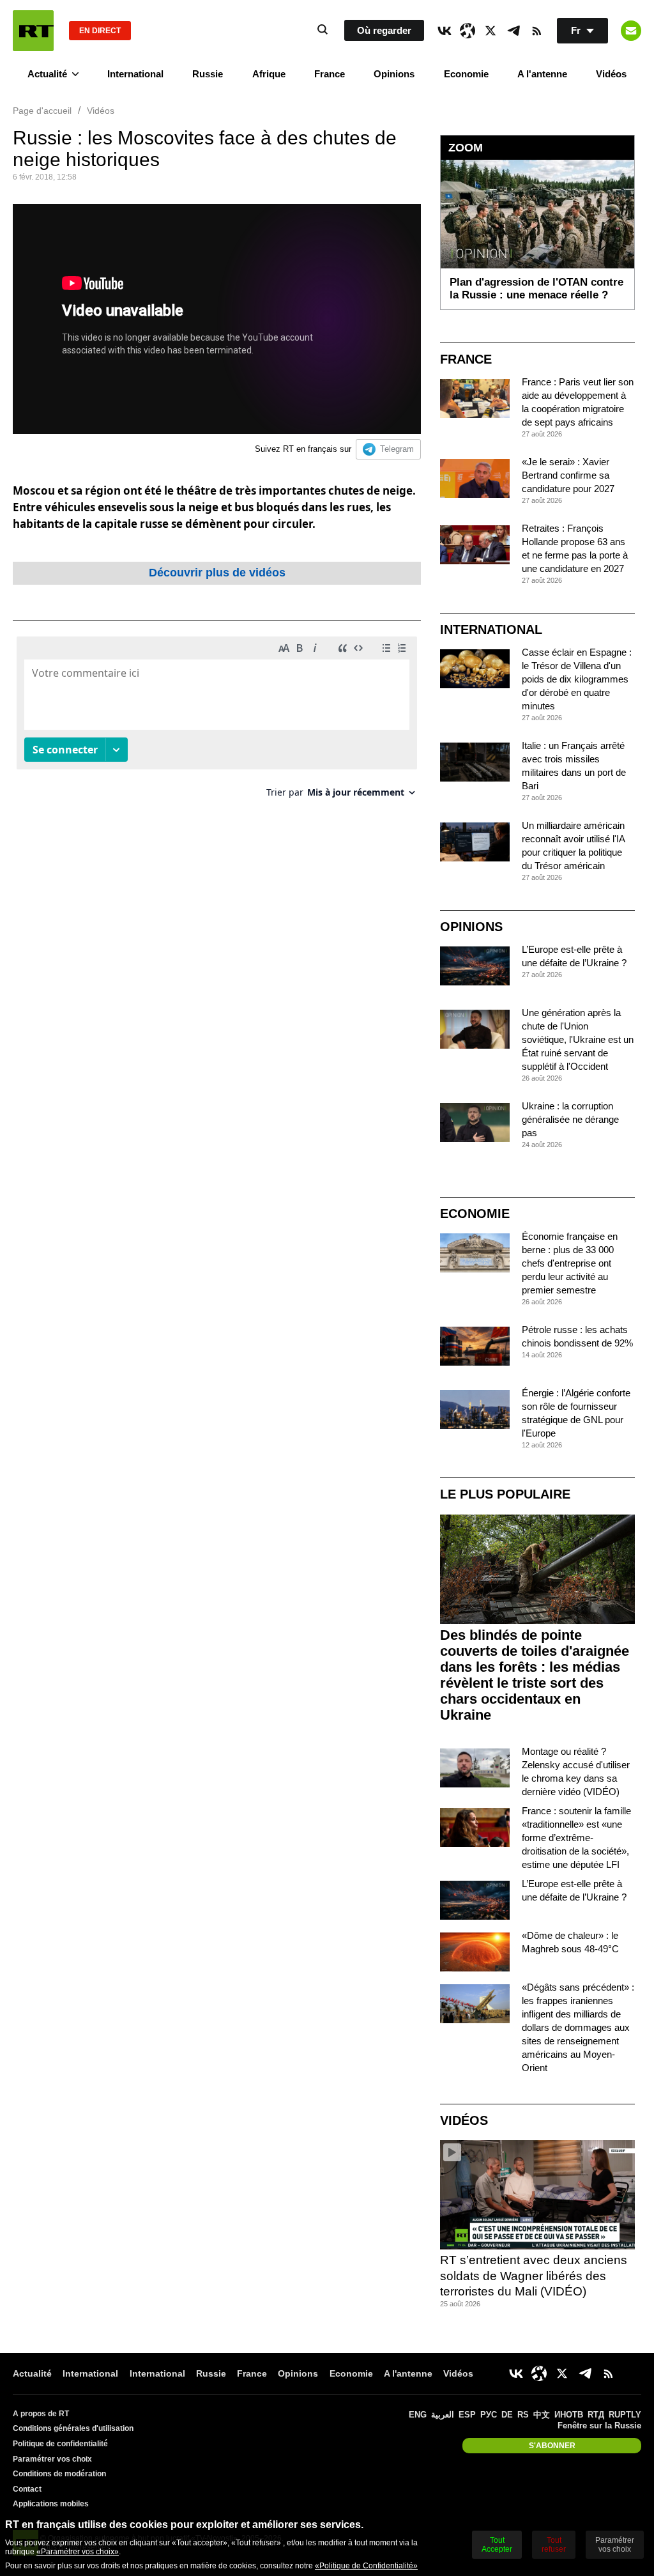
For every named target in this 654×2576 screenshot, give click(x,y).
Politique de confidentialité (60, 2444)
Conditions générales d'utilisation (73, 2428)
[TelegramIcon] (513, 31)
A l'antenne (542, 74)
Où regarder (384, 30)
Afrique (269, 74)
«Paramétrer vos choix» (78, 2552)
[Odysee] (468, 31)
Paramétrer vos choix (52, 2459)
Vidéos (611, 74)
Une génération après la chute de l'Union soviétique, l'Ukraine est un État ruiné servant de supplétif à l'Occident (578, 1039)
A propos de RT (41, 2414)
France (330, 74)
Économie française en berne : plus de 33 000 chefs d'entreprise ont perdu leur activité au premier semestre (570, 1263)
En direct (100, 31)
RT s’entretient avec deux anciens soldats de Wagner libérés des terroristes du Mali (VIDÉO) (534, 2276)
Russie (208, 74)
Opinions (394, 74)
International (135, 74)
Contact (27, 2489)
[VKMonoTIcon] (445, 31)
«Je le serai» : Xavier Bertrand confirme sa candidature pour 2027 (568, 475)
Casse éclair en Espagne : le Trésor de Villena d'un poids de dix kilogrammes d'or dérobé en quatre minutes (577, 679)
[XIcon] (490, 31)
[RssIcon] (536, 31)
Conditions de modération (59, 2474)
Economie (466, 74)
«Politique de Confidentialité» (366, 2566)
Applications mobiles (51, 2504)
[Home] (33, 31)
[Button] (631, 31)
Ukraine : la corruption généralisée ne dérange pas (570, 1119)
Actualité (47, 74)
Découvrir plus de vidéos (217, 573)
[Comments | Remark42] (217, 722)
